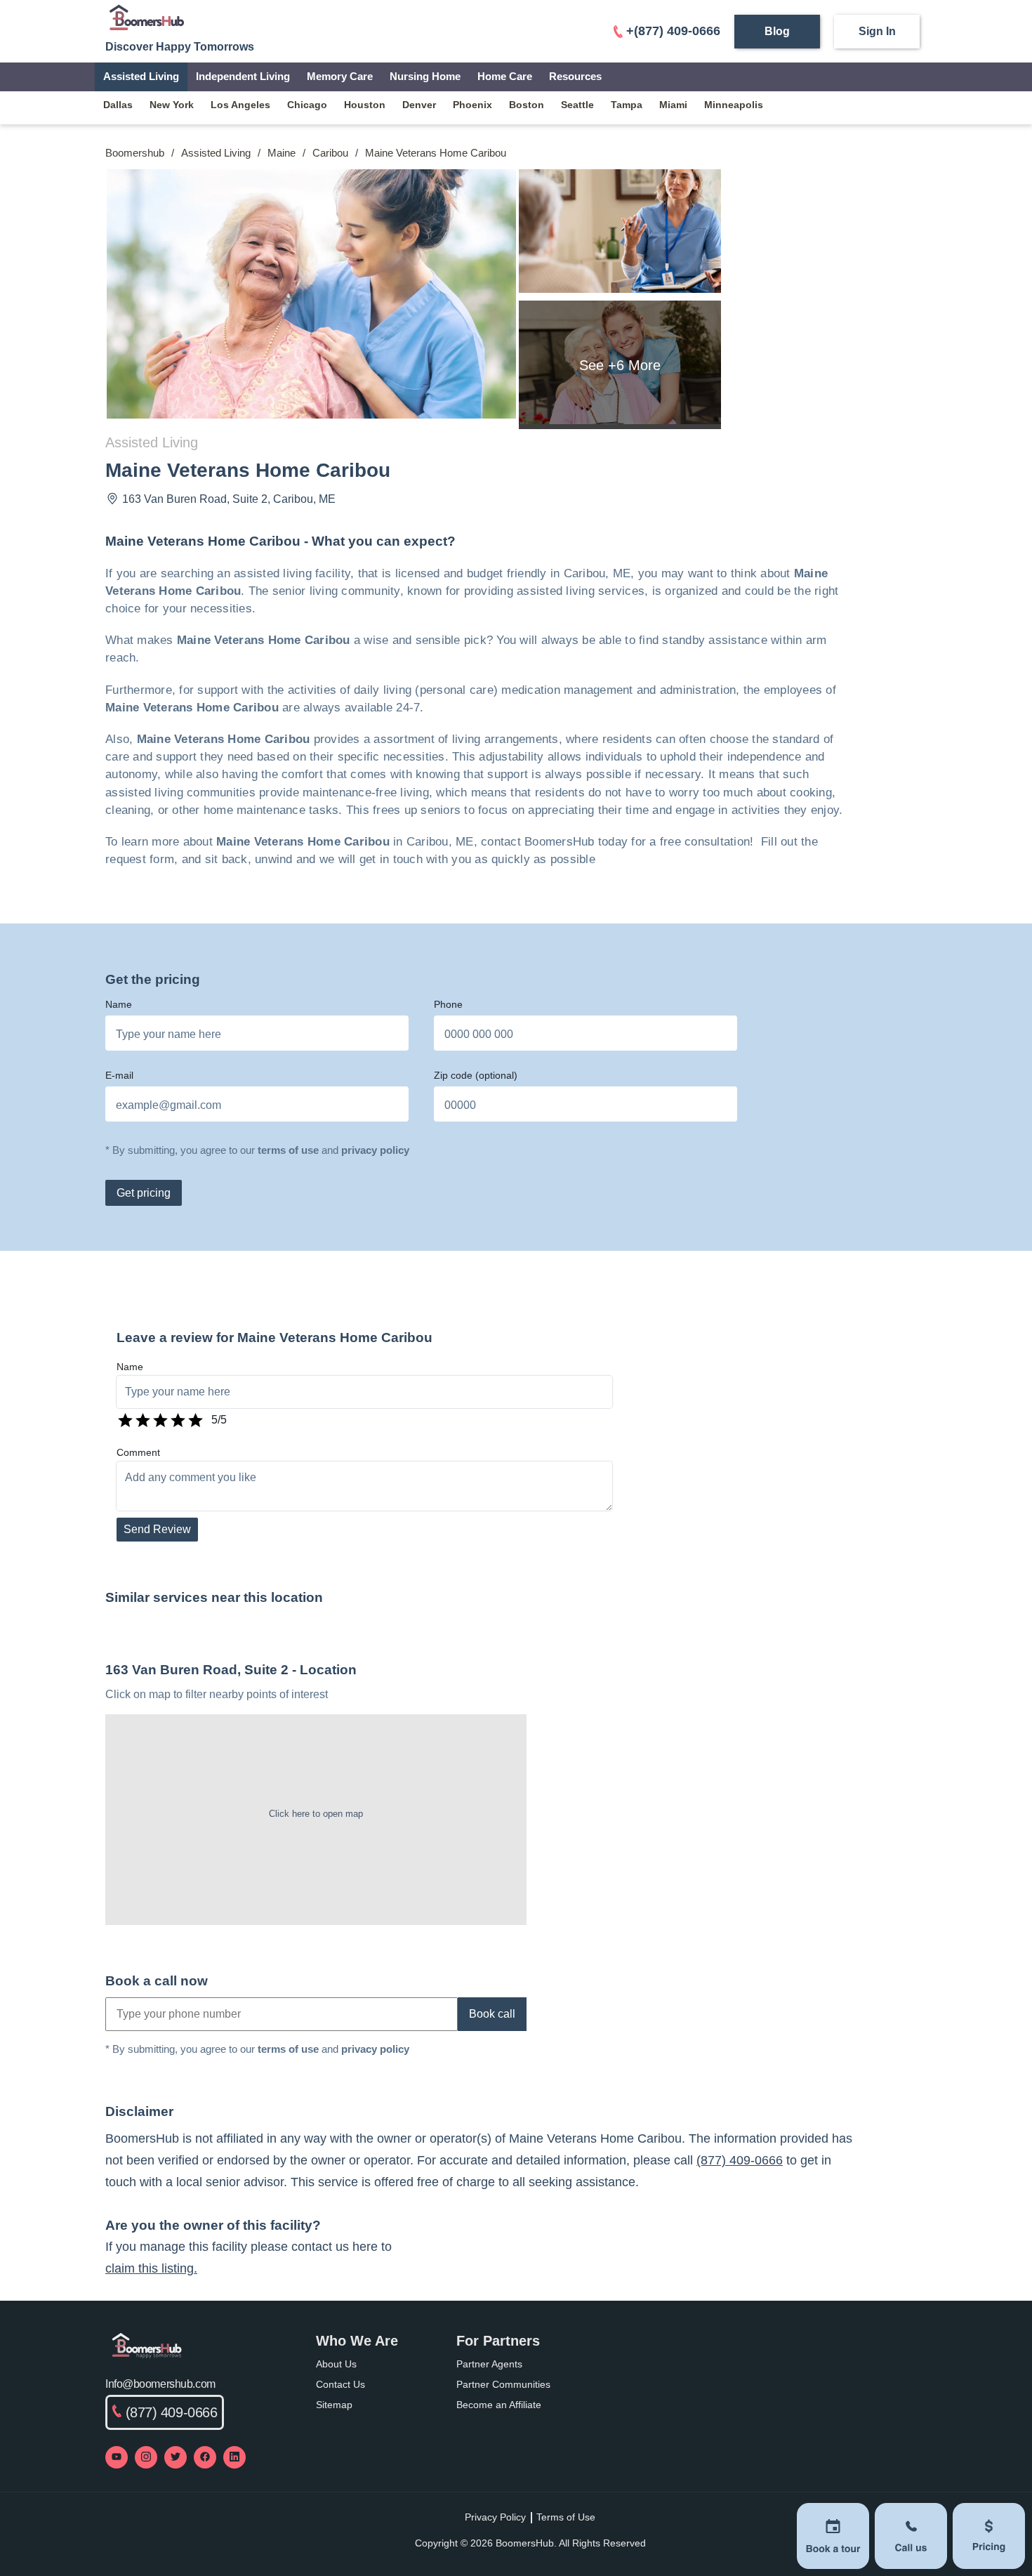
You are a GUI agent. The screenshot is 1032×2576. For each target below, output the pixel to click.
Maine (282, 153)
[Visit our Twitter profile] (176, 2457)
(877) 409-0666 (740, 2160)
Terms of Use (566, 2517)
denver (419, 105)
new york (172, 105)
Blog (777, 31)
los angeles (240, 105)
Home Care (505, 76)
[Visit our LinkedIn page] (234, 2457)
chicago (307, 105)
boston (527, 105)
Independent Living (243, 76)
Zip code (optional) (476, 1075)
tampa (627, 105)
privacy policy (375, 1150)
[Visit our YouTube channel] (117, 2457)
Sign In (877, 31)
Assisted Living (141, 76)
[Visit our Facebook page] (205, 2457)
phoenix (472, 105)
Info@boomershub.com (160, 2384)
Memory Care (340, 76)
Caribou (330, 153)
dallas (118, 105)
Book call (492, 2014)
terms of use (288, 1150)
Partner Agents (489, 2364)
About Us (336, 2364)
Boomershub (135, 153)
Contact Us (340, 2384)
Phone (448, 1004)
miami (673, 105)
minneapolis (734, 105)
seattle (577, 105)
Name (119, 1004)
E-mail (119, 1075)
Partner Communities (503, 2384)
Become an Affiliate (499, 2405)
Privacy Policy (495, 2517)
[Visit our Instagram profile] (146, 2457)
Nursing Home (425, 76)
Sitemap (334, 2405)
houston (365, 105)
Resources (575, 76)
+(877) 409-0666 (673, 31)
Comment (138, 1452)
